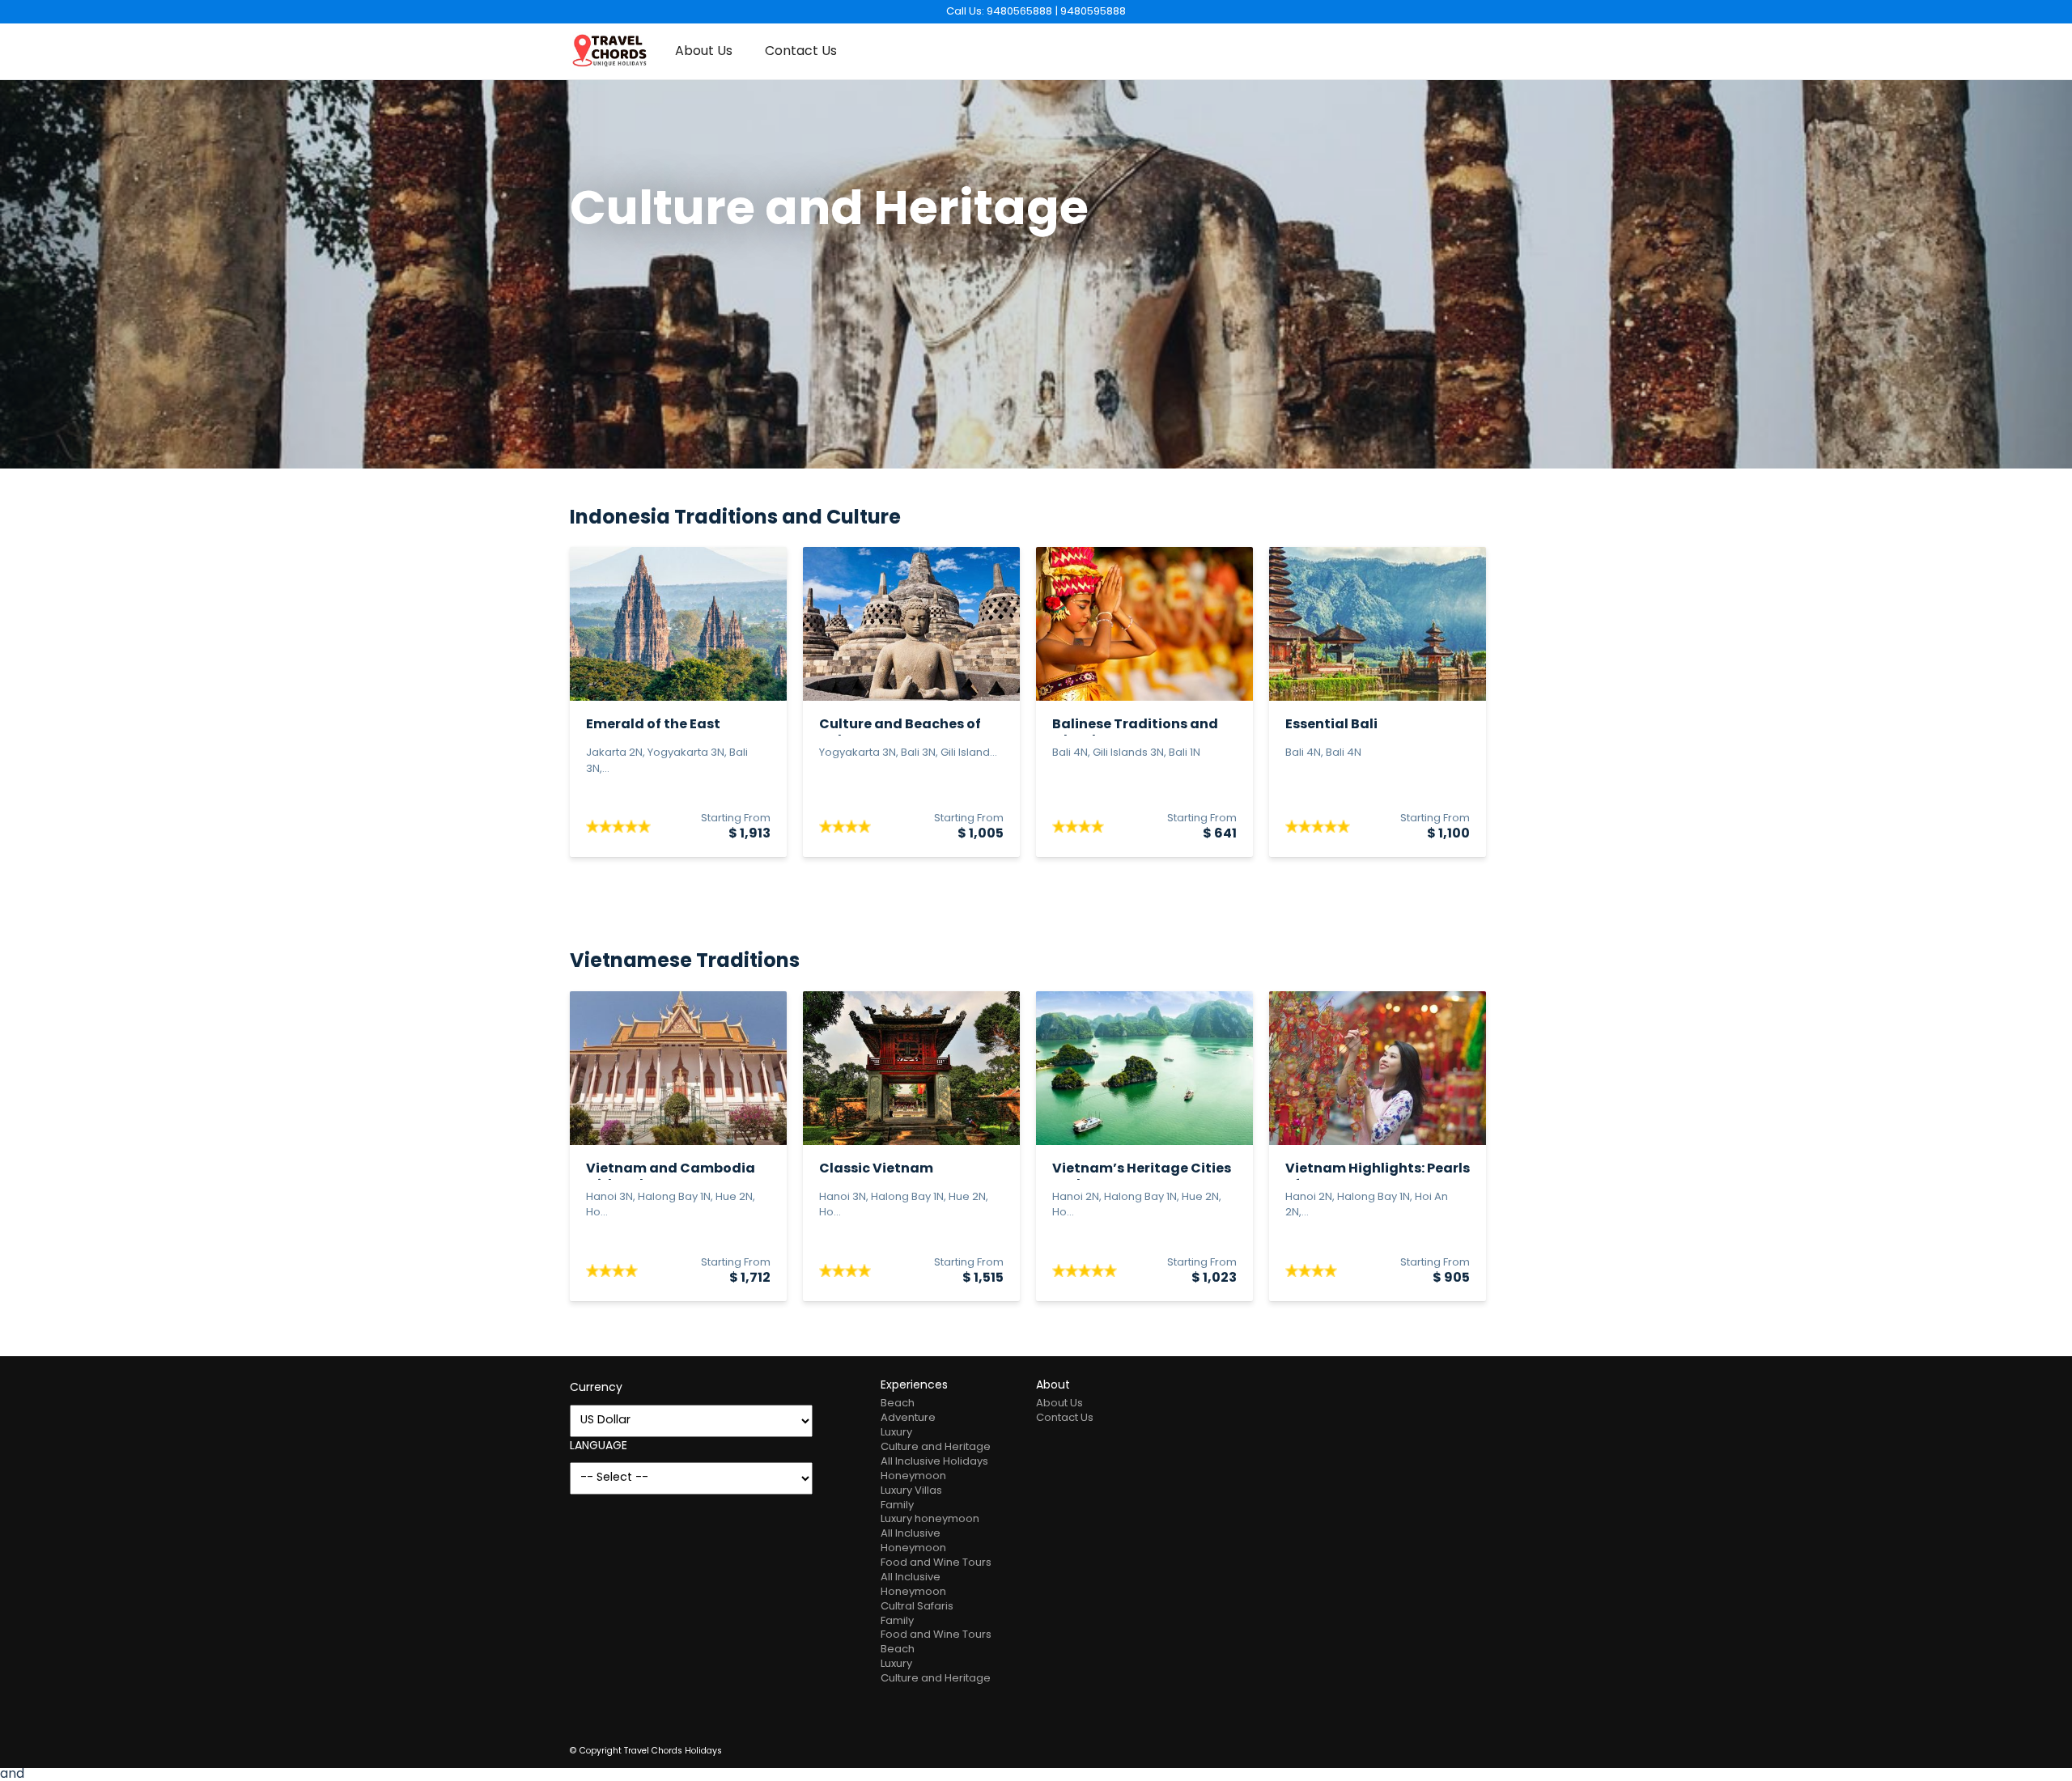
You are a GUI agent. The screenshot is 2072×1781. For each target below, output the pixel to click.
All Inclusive (911, 1534)
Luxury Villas (911, 1491)
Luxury (896, 1433)
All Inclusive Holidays (934, 1462)
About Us (704, 52)
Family (897, 1505)
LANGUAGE (599, 1446)
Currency (596, 1388)
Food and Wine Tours (936, 1563)
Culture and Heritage (936, 1447)
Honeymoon (913, 1476)
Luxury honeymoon (930, 1519)
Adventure (908, 1418)
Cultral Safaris (917, 1607)
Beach (898, 1404)
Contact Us (801, 52)
